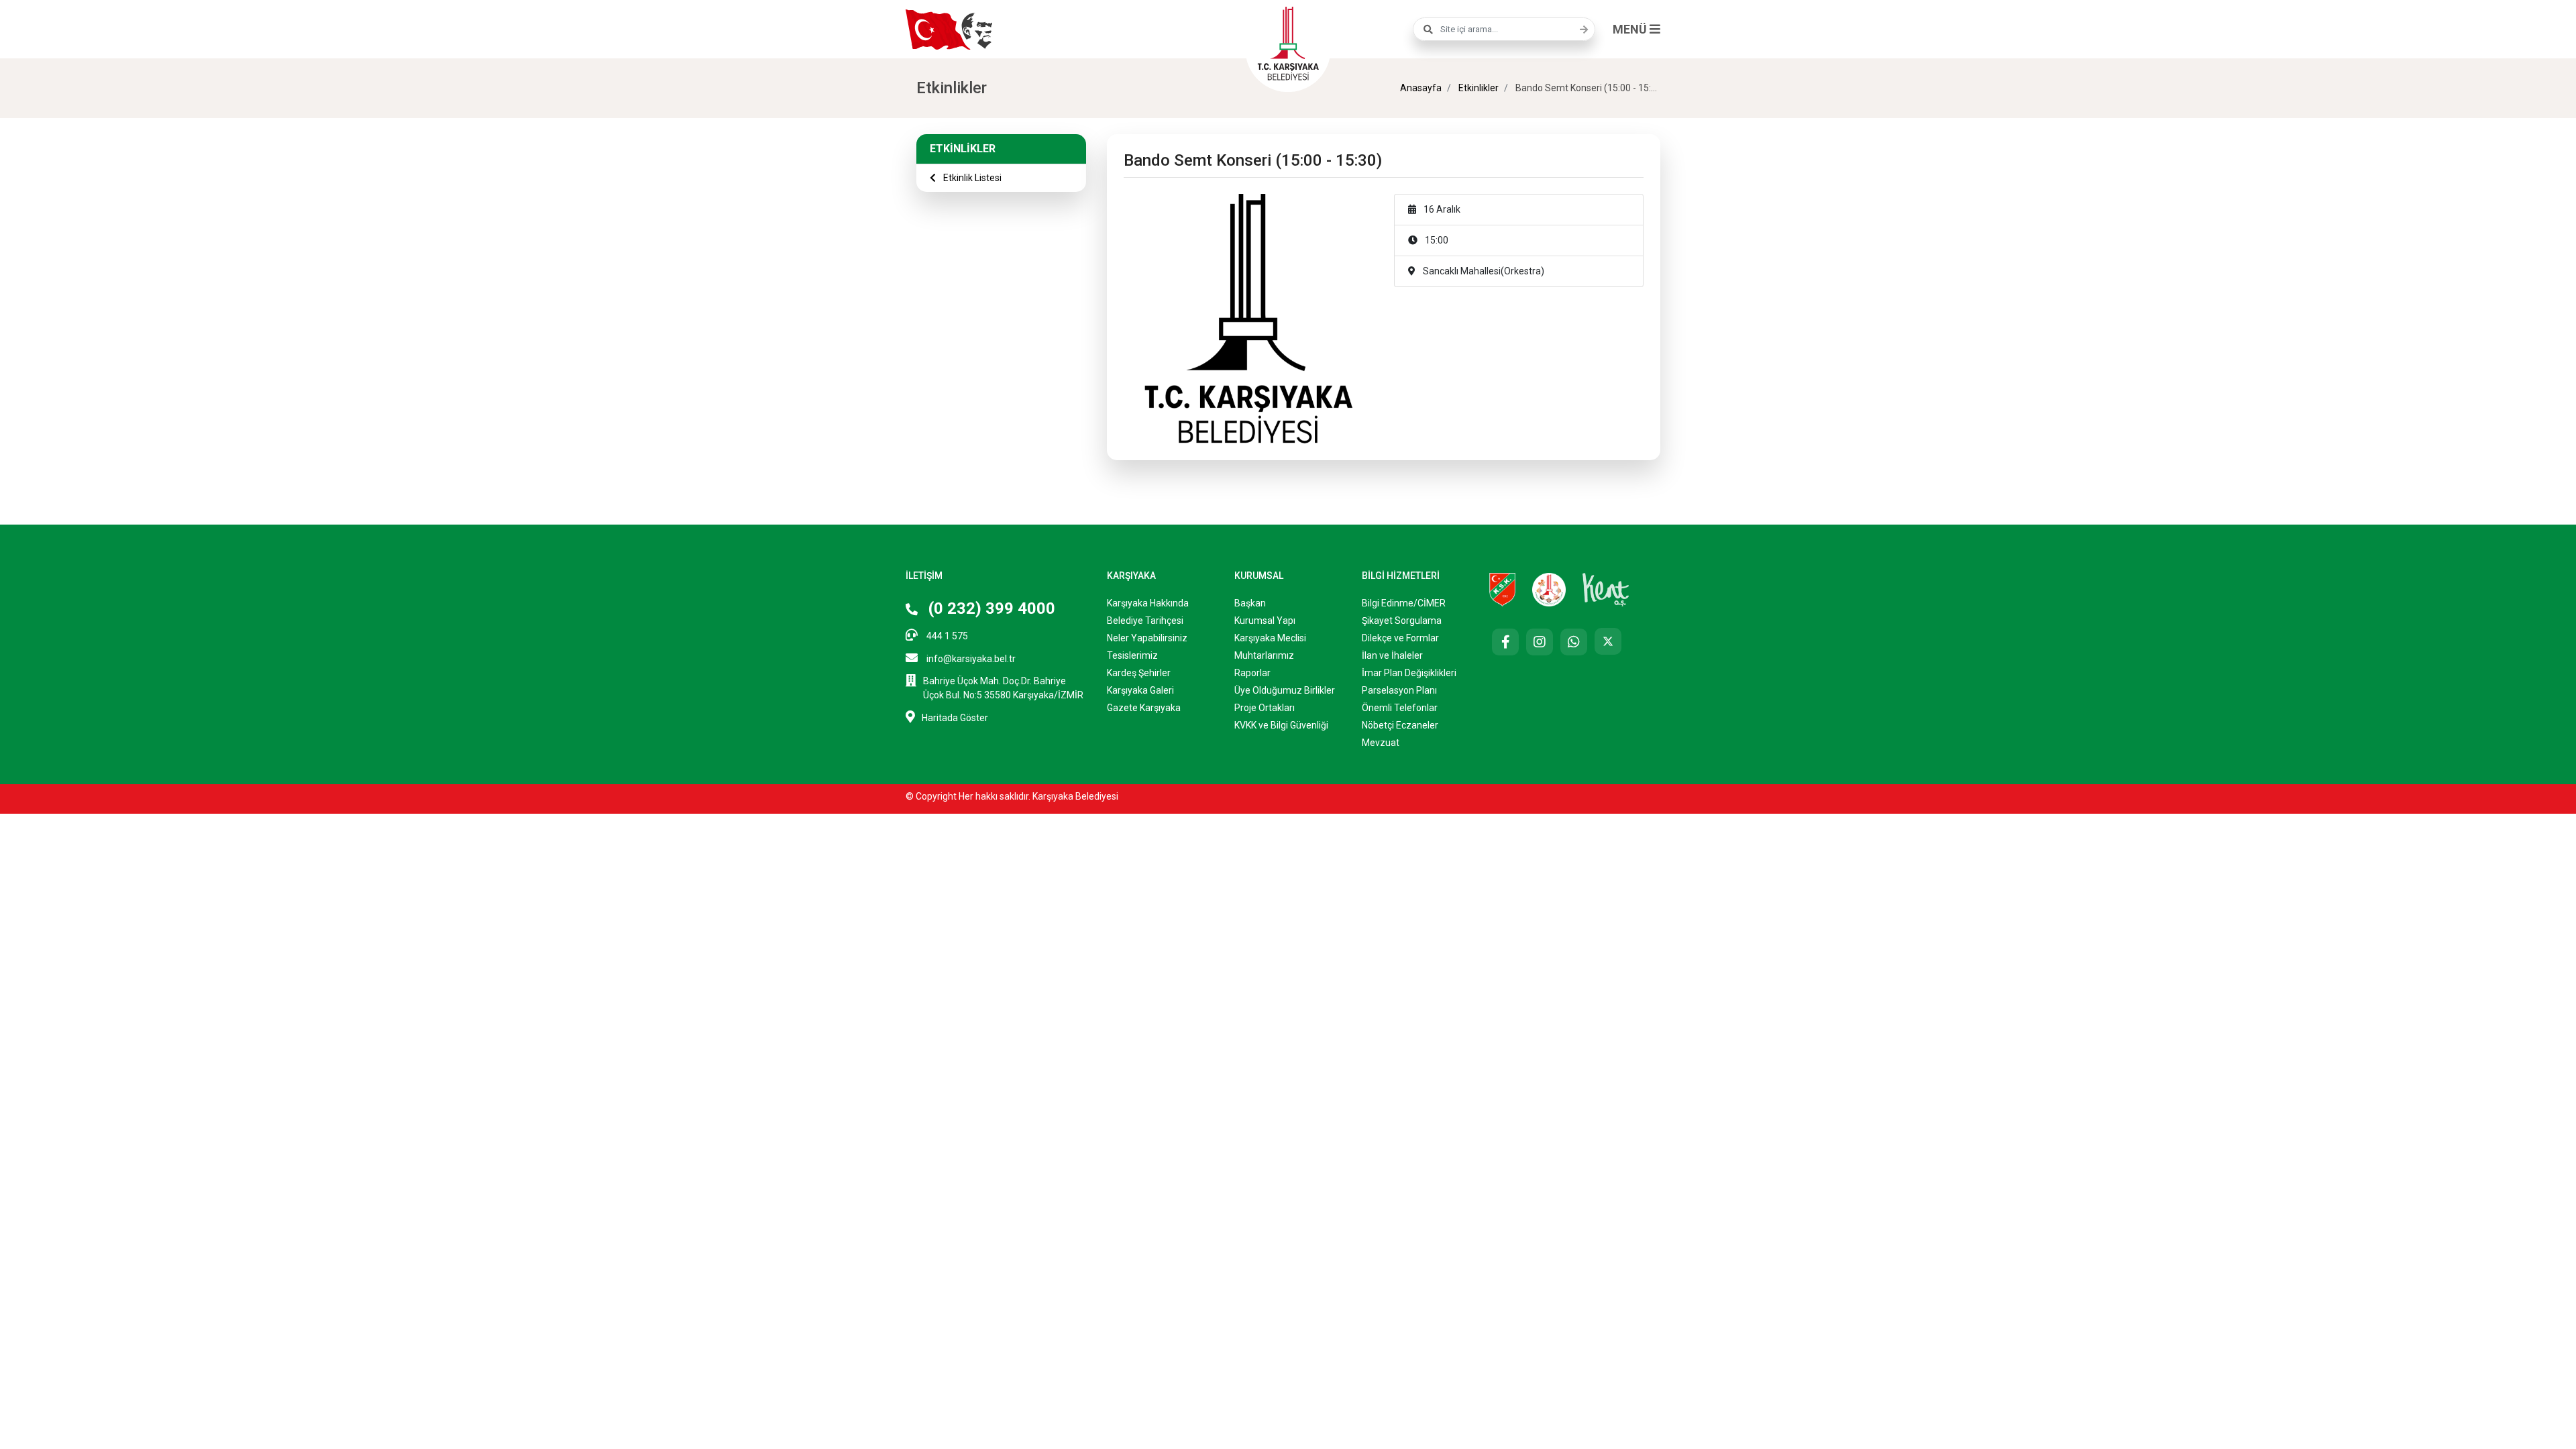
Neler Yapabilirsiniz (1147, 638)
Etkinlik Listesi (971, 178)
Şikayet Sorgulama (1402, 621)
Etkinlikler (1478, 88)
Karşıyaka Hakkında (1148, 603)
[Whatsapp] (1574, 642)
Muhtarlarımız (1264, 655)
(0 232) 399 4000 (990, 608)
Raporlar (1252, 673)
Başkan (1250, 603)
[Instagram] (1540, 642)
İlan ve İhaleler (1392, 655)
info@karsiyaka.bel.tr (970, 659)
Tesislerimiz (1132, 655)
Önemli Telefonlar (1400, 708)
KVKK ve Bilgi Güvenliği (1281, 725)
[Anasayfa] (1288, 42)
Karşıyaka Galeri (1140, 690)
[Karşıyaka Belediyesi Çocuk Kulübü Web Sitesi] (1549, 589)
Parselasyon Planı (1399, 690)
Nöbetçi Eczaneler (1400, 725)
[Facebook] (1505, 642)
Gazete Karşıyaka (1144, 708)
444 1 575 (946, 636)
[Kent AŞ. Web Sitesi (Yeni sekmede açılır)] (1606, 589)
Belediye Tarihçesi (1145, 621)
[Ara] (1580, 30)
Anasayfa (1421, 88)
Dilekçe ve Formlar (1400, 638)
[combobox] (1504, 29)
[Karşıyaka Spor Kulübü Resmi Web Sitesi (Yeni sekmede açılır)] (1502, 589)
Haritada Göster (955, 718)
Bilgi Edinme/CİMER (1404, 603)
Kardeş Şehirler (1139, 673)
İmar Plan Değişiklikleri (1409, 673)
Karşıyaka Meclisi (1270, 638)
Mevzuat (1381, 743)
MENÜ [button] (1631, 29)
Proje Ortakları (1265, 708)
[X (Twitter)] (1608, 641)
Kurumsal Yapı (1265, 621)
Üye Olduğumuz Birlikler (1285, 690)
